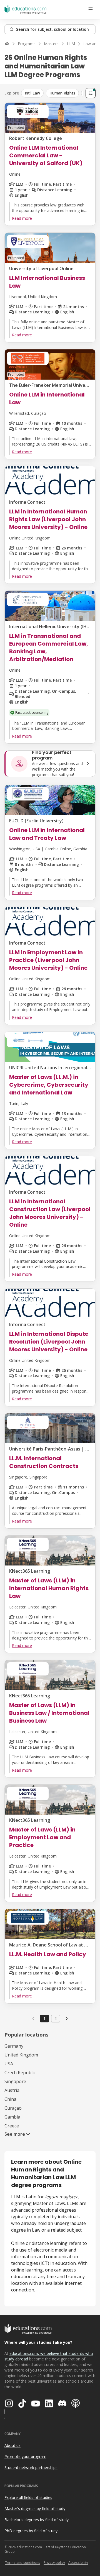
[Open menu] (91, 9)
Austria (12, 2090)
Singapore (15, 2081)
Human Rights (62, 93)
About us (12, 2445)
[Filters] (91, 93)
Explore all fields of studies (28, 2497)
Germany (14, 2046)
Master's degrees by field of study (35, 2509)
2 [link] (56, 2018)
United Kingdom (21, 2055)
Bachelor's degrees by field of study (37, 2520)
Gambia (12, 2117)
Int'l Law (32, 93)
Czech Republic (20, 2073)
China (10, 2099)
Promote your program (25, 2456)
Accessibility (78, 2563)
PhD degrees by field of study (31, 2531)
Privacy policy (54, 2563)
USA (9, 2064)
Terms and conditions (23, 2563)
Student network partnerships (31, 2468)
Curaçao (13, 2108)
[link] (67, 2019)
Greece (12, 2126)
